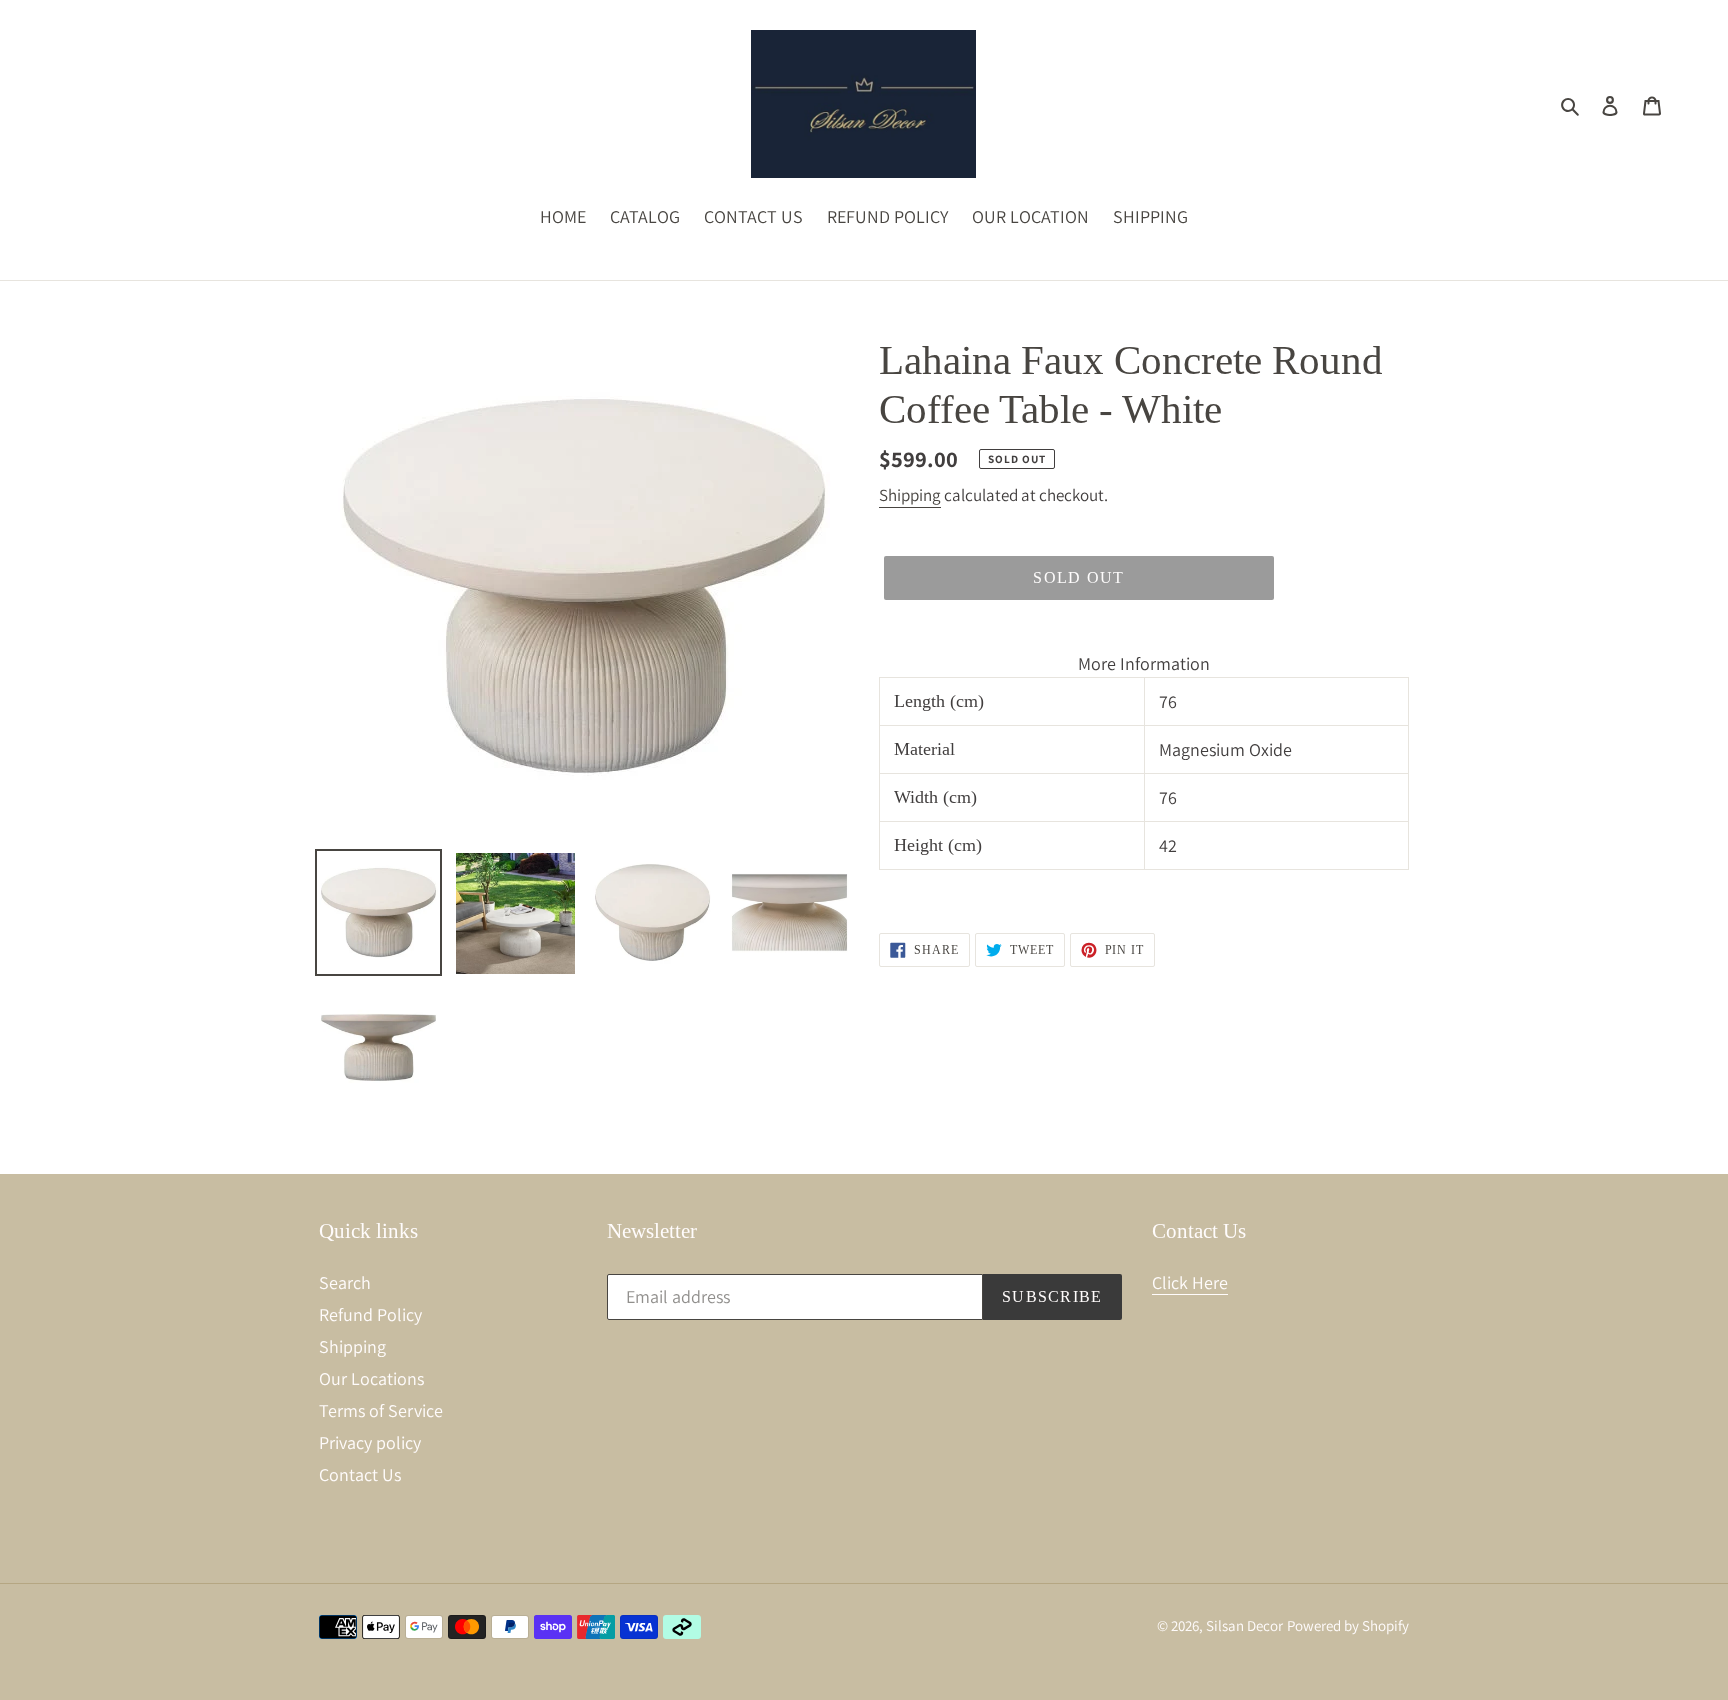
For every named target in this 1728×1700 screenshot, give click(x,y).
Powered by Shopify (1348, 1625)
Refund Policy (370, 1314)
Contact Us (360, 1474)
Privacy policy (370, 1442)
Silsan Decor (1244, 1625)
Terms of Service (381, 1410)
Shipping (910, 495)
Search (345, 1282)
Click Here (1190, 1282)
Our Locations (371, 1378)
